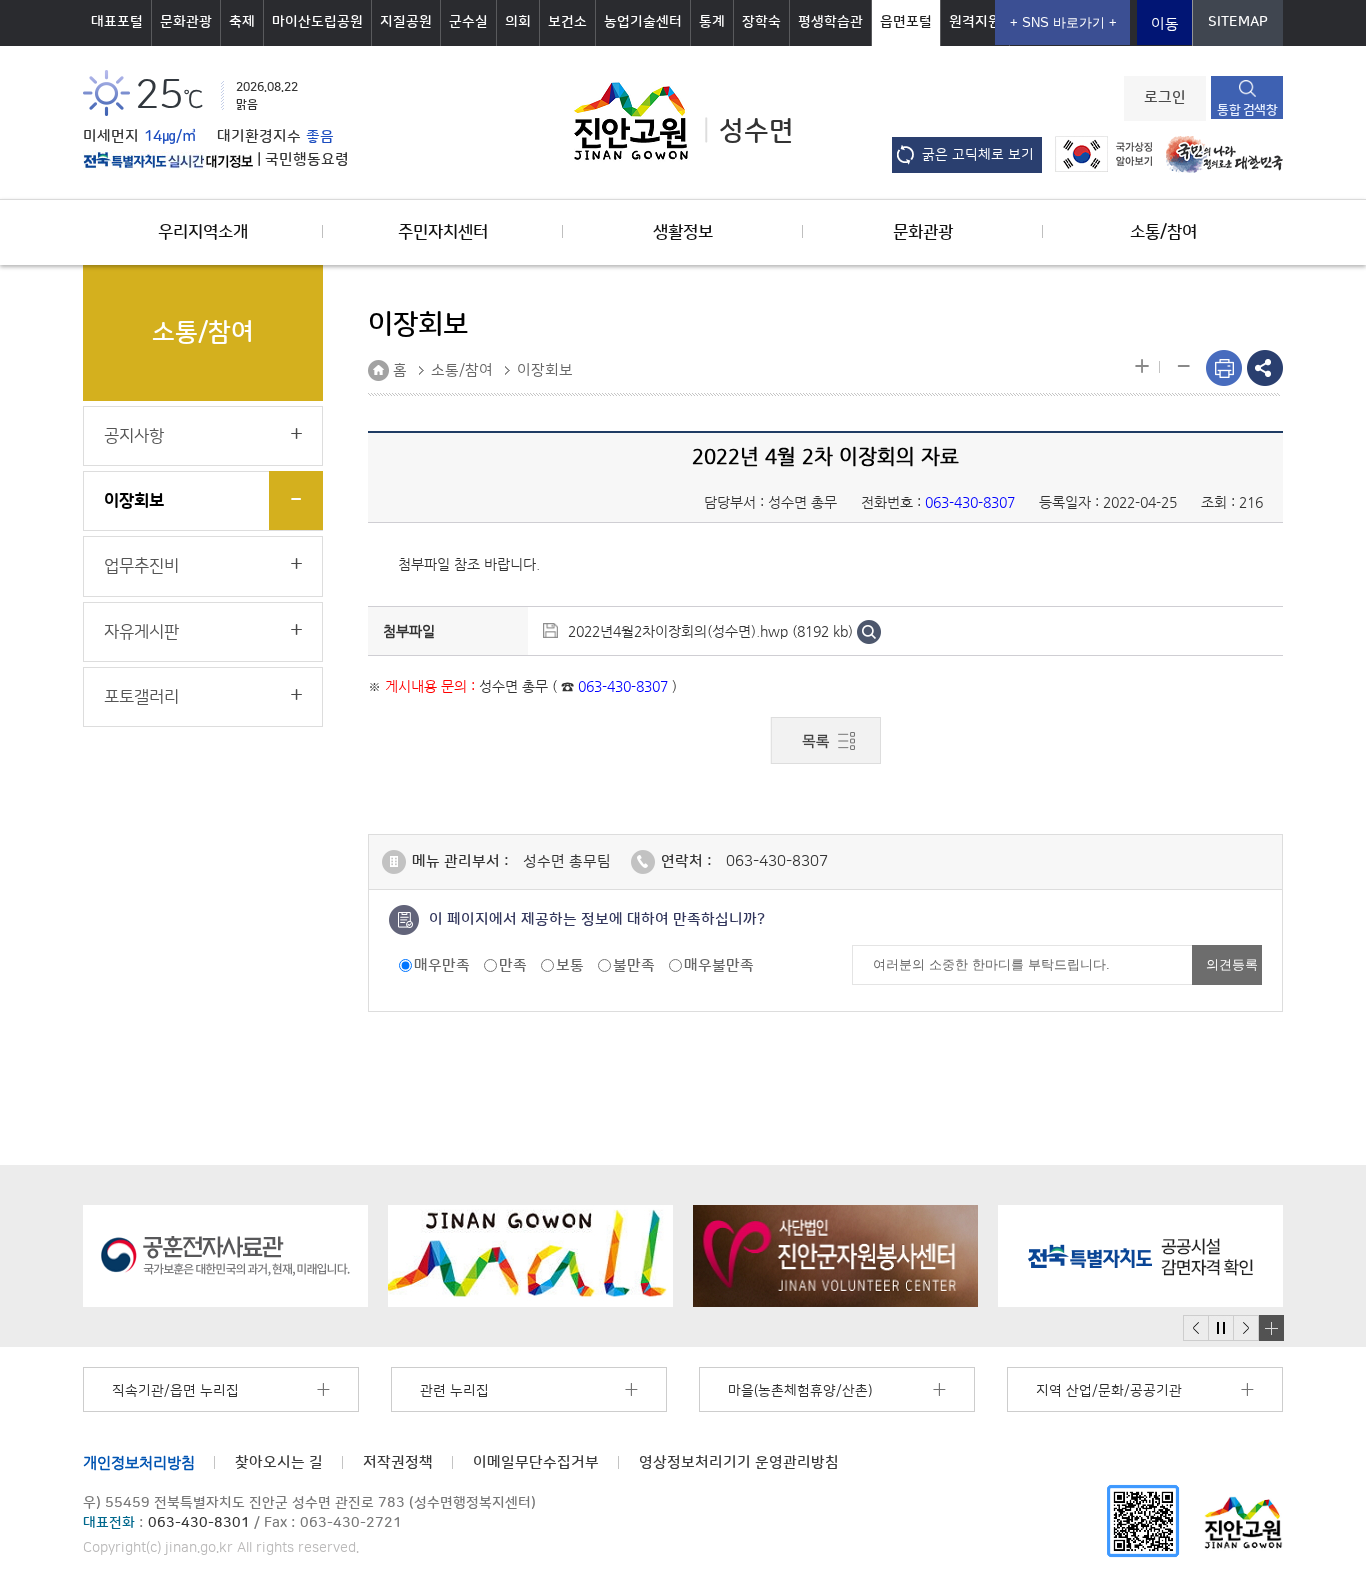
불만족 (634, 965)
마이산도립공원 (317, 22)
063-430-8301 (199, 1523)
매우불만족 (719, 965)
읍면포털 (906, 22)
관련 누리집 (454, 1391)
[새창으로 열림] (225, 1256)
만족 (513, 965)
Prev (1196, 1328)
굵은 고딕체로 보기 (978, 155)
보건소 (567, 22)
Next (1246, 1328)
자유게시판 (141, 632)
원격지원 (975, 22)
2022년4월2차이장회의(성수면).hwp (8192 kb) (710, 631)
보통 (570, 965)
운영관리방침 (739, 1462)
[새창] (1143, 1520)
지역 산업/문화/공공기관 (1109, 1391)
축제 (242, 22)
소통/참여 (1163, 232)
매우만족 (442, 965)
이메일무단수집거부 (536, 1462)
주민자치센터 (443, 232)
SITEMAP (1238, 22)
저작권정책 (398, 1462)
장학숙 (761, 22)
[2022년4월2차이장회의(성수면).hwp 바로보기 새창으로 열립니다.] (869, 631)
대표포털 (117, 22)
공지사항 (134, 436)
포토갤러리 (141, 697)
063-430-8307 (777, 861)
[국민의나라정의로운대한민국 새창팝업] (1219, 153)
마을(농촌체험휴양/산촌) (800, 1391)
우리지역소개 (203, 232)
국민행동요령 (307, 160)
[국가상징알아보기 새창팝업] (1098, 153)
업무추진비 (141, 566)
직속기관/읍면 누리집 (175, 1391)
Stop (1220, 1328)
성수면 (756, 131)
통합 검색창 (1247, 110)
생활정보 (683, 232)
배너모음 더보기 (1271, 1328)
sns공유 (1265, 368)
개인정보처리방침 (139, 1462)
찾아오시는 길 (279, 1462)
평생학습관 (830, 22)
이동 (1165, 24)
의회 (518, 22)
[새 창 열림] (168, 160)
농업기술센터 (643, 22)
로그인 (1165, 98)
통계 (712, 22)
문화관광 (186, 22)
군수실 (468, 22)
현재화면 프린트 (1224, 368)
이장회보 (134, 501)
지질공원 (406, 22)
